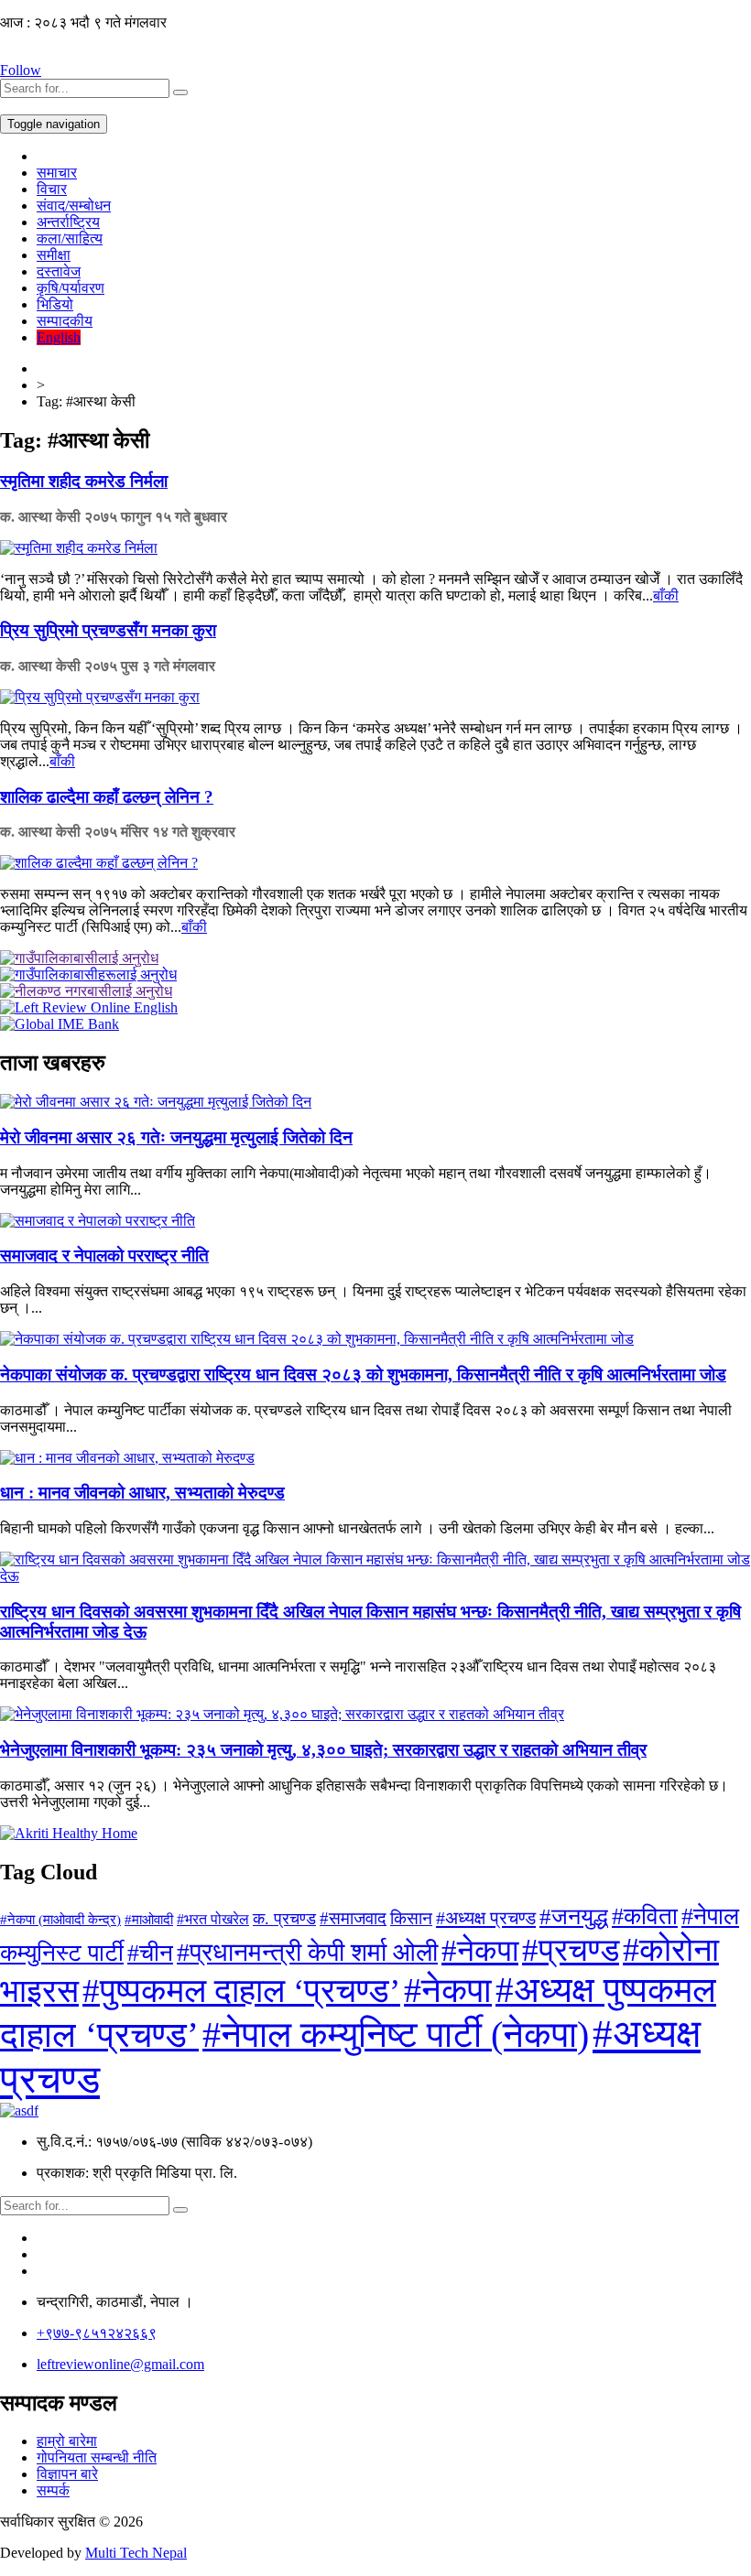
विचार (52, 189)
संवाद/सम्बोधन (74, 206)
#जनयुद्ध (574, 1916)
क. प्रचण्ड (284, 1919)
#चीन (150, 1953)
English (59, 337)
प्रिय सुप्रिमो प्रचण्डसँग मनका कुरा (108, 630)
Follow (21, 70)
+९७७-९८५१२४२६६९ (97, 2333)
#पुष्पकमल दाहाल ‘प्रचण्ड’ (241, 1991)
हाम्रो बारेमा (67, 2441)
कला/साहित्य (70, 238)
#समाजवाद (353, 1918)
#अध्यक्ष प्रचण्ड (486, 1918)
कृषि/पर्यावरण (71, 288)
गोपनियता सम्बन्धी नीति (97, 2457)
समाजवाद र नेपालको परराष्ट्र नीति (104, 1256)
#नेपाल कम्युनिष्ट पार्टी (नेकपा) (396, 2035)
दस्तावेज (59, 271)
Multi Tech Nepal (136, 2553)
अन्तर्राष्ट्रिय (68, 222)
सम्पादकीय (65, 321)
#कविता (645, 1916)
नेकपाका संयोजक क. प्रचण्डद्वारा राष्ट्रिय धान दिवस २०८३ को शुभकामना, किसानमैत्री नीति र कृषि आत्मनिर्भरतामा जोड (363, 1375)
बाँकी (666, 595)
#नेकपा (480, 1950)
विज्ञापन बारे (67, 2474)
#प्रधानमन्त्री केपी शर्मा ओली (307, 1952)
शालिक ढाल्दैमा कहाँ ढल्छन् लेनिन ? (107, 797)
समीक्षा (54, 255)
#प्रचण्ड (571, 1950)
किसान (411, 1918)
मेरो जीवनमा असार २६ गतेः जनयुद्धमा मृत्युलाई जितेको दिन (176, 1137)
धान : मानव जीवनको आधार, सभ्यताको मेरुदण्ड (142, 1493)
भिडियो (55, 304)
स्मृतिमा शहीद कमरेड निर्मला (84, 481)
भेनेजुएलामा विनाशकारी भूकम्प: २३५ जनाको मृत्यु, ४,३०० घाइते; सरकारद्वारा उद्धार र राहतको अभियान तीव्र (323, 1750)
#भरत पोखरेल (213, 1919)
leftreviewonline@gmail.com (120, 2364)
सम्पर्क (53, 2490)
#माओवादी (149, 1919)
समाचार (57, 173)
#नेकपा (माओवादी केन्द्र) (60, 1920)
